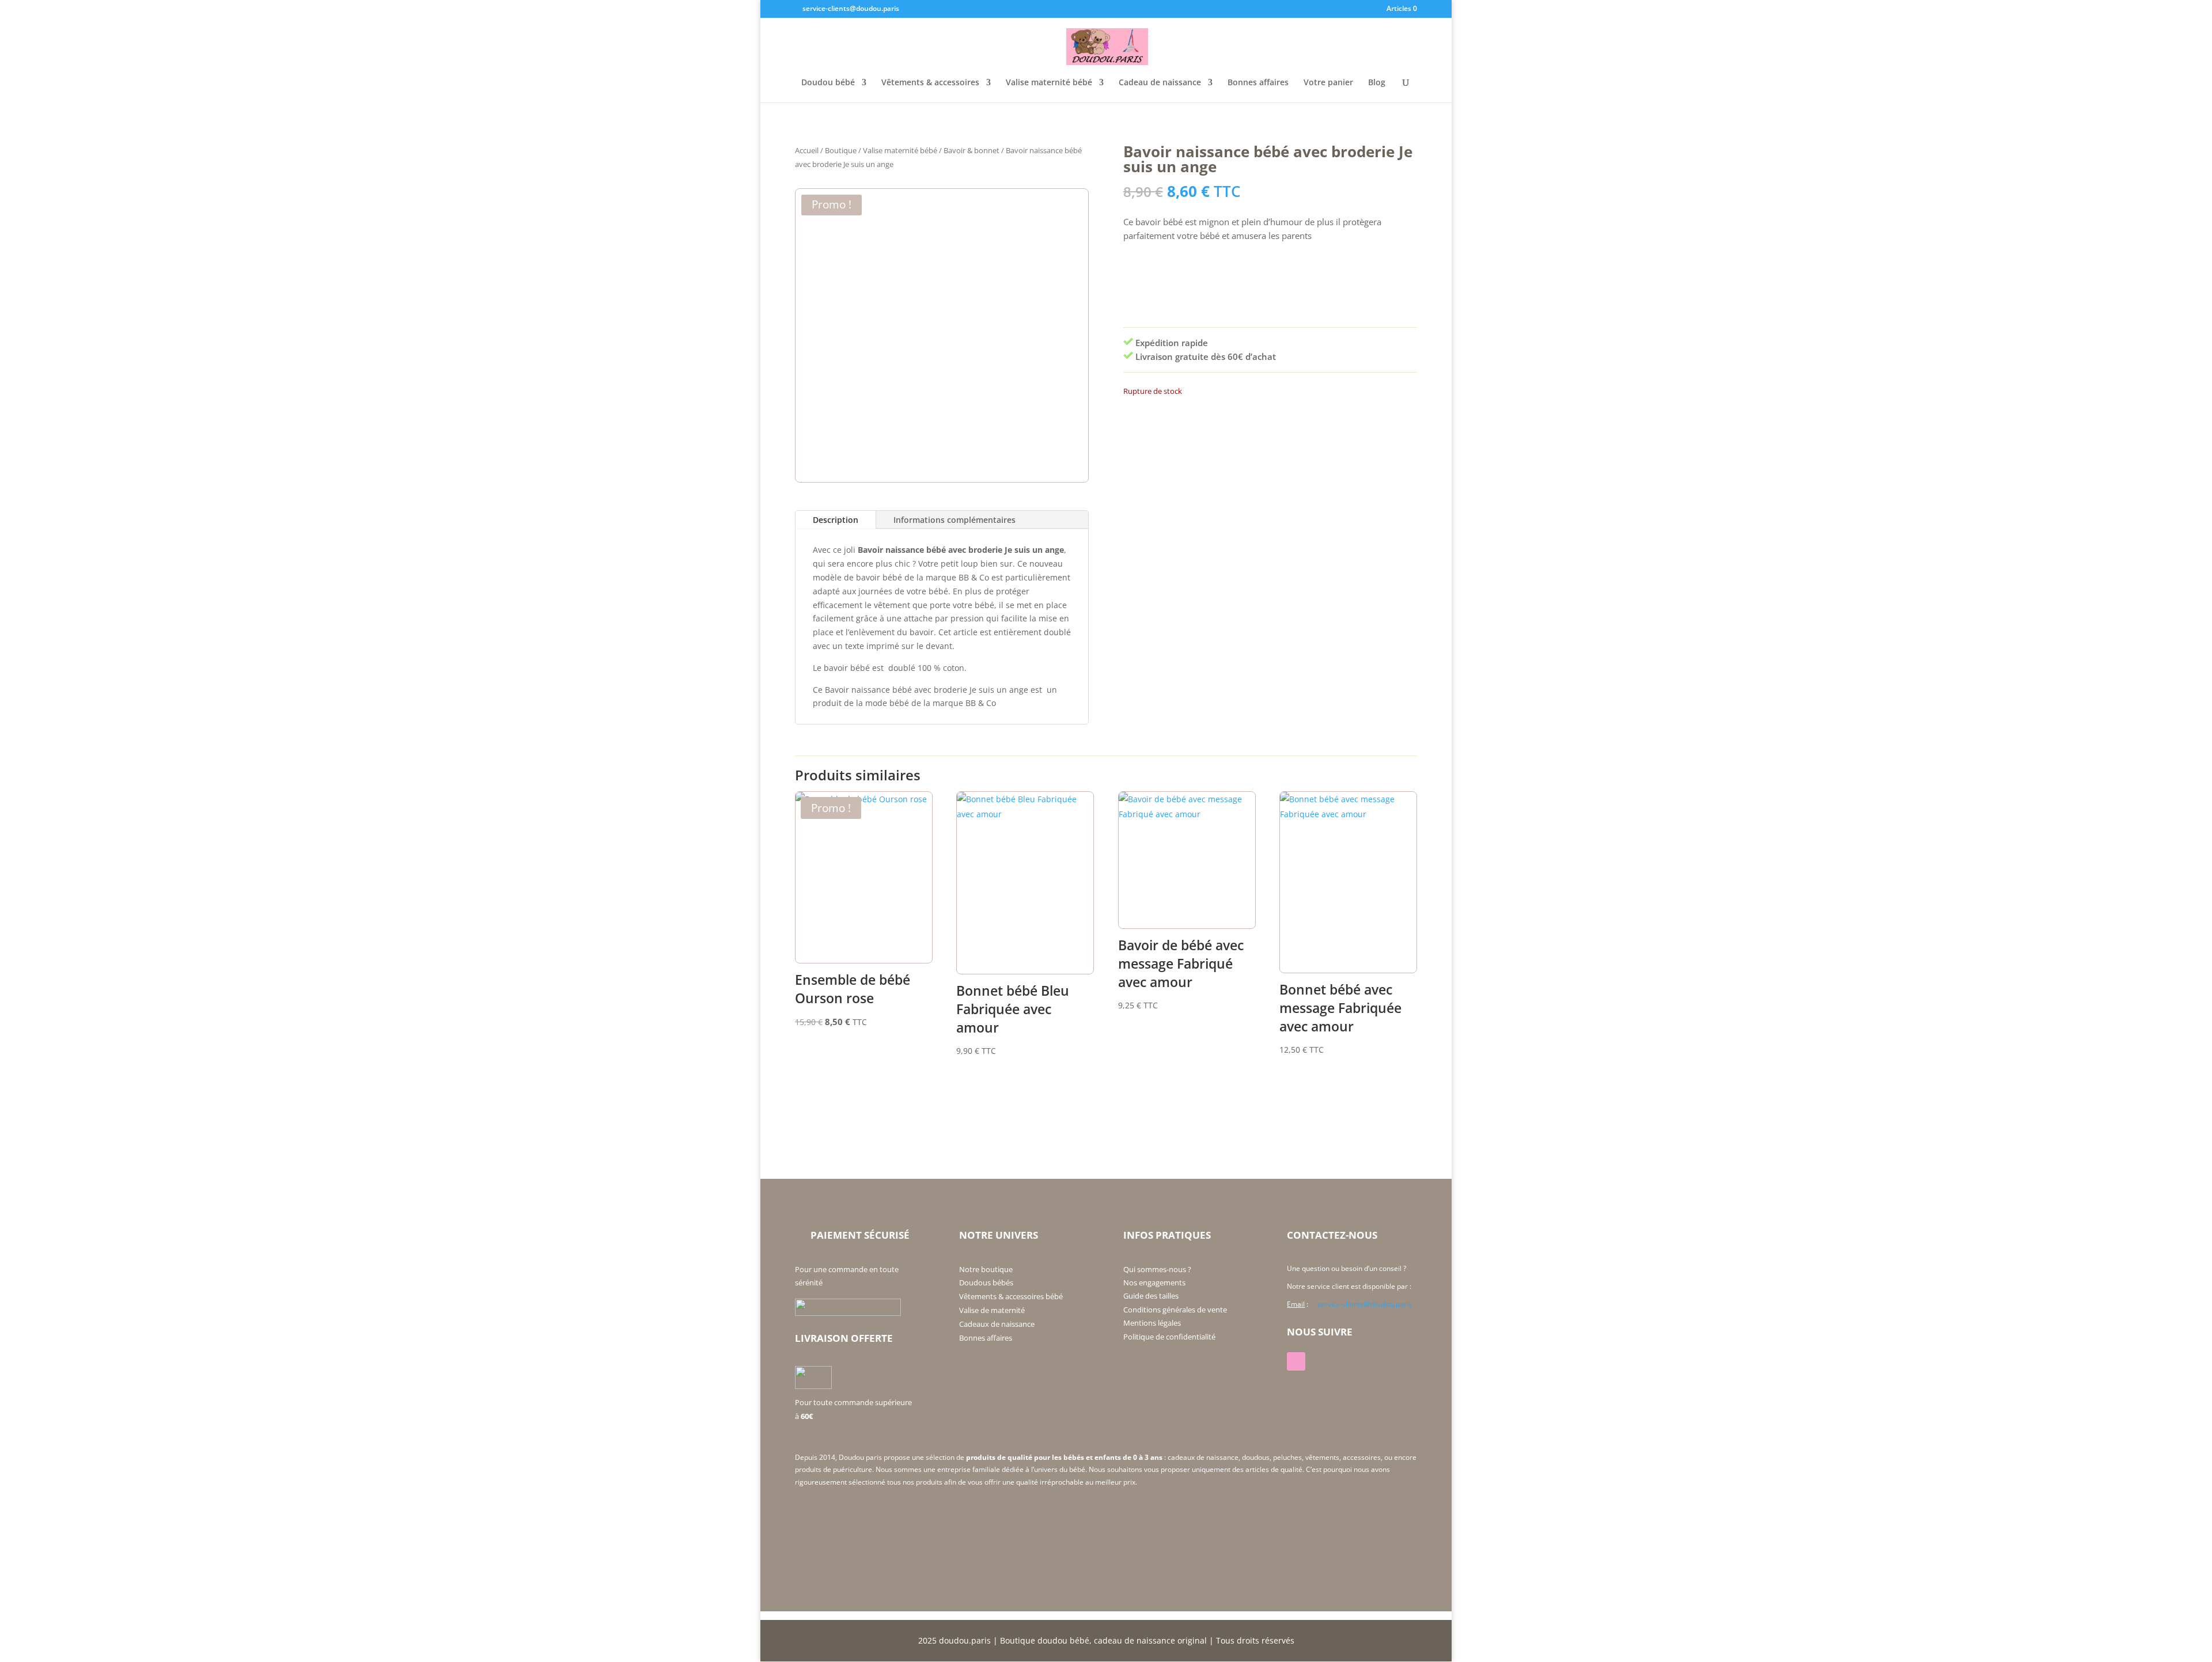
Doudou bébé (828, 83)
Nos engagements (1154, 1282)
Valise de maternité (992, 1310)
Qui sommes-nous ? (1157, 1269)
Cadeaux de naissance (997, 1324)
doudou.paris (965, 1640)
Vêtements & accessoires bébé (1011, 1296)
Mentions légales (1152, 1323)
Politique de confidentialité (1169, 1337)
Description (836, 520)
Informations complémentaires (955, 520)
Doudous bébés (986, 1282)
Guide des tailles (1151, 1296)
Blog (1377, 83)
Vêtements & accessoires (930, 83)
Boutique (841, 150)
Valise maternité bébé (1049, 83)
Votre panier (1328, 83)
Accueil (807, 150)
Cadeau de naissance (1160, 83)
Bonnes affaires (1258, 83)
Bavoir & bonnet (971, 150)
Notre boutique (986, 1269)
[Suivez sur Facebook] (1296, 1361)
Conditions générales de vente (1175, 1310)
